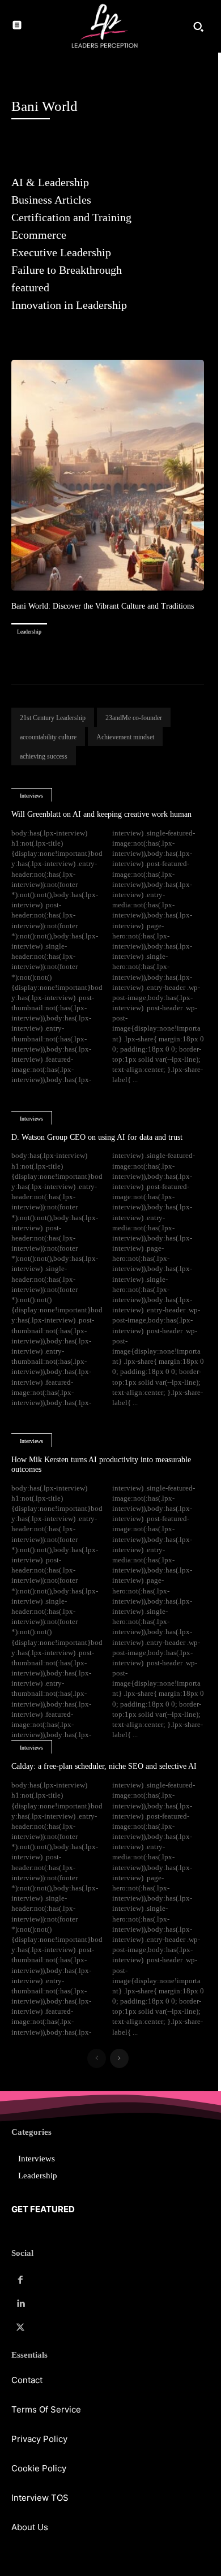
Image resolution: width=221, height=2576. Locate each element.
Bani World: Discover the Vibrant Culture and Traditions (103, 606)
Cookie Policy (39, 2468)
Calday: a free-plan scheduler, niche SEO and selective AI (104, 1766)
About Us (30, 2527)
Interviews (31, 796)
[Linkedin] (20, 2304)
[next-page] (119, 2058)
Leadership (29, 632)
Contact (27, 2380)
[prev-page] (97, 2058)
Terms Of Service (46, 2409)
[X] (20, 2328)
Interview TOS (40, 2498)
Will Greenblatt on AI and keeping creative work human (101, 814)
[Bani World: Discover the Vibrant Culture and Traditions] (108, 475)
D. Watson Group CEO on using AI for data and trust (97, 1137)
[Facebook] (20, 2280)
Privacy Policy (39, 2439)
